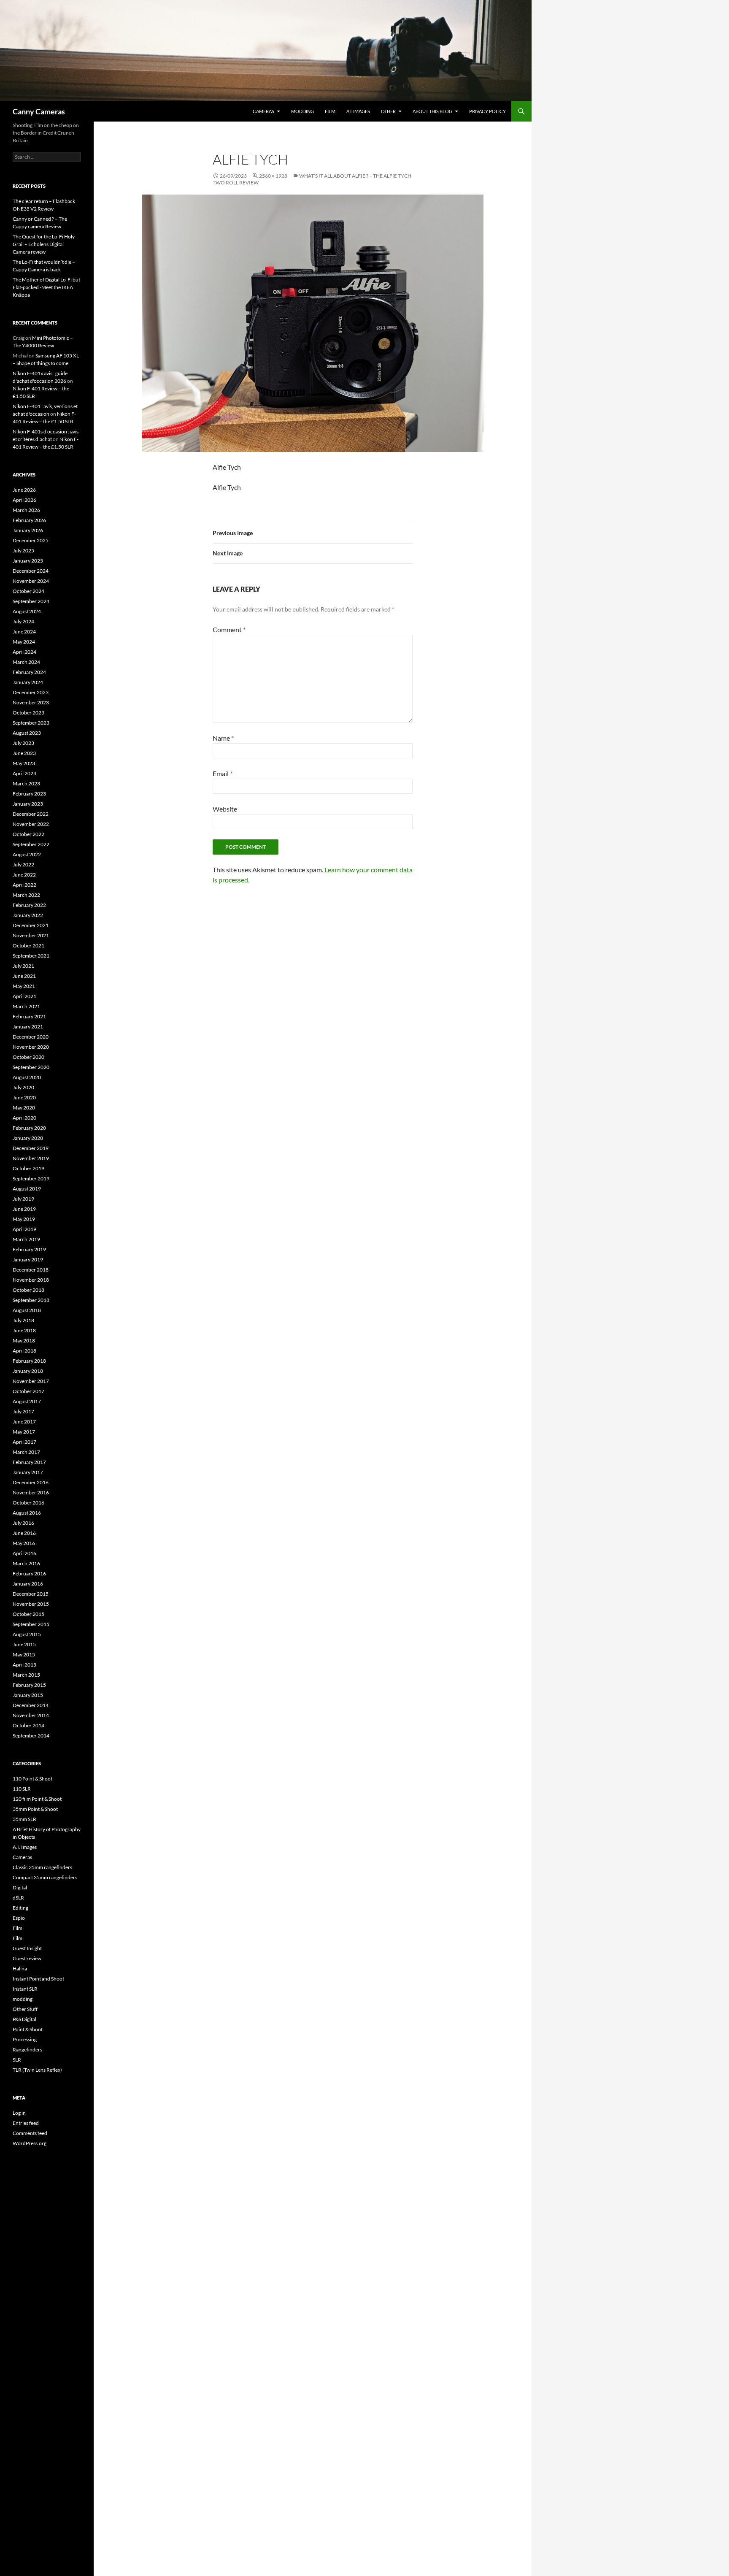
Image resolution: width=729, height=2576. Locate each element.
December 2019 (31, 1148)
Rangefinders (27, 2050)
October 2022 (28, 834)
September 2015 (31, 1624)
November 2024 (31, 581)
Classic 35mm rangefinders (42, 1867)
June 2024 (24, 632)
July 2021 (23, 966)
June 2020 (24, 1097)
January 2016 (28, 1584)
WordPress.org (30, 2143)
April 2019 (24, 1229)
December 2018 (31, 1270)
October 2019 (28, 1168)
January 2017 (28, 1472)
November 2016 (31, 1492)
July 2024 (23, 621)
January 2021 (28, 1027)
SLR (17, 2060)
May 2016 (24, 1543)
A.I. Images (358, 111)
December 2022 (31, 814)
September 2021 (31, 956)
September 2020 (31, 1067)
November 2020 (31, 1047)
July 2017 (23, 1411)
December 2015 (31, 1594)
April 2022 (24, 885)
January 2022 (28, 915)
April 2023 (24, 773)
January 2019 (28, 1260)
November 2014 (31, 1715)
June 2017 (24, 1422)
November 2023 (31, 702)
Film (330, 111)
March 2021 (26, 1006)
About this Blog (432, 111)
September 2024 (31, 601)
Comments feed (30, 2133)
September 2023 (31, 723)
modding (302, 111)
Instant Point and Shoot (38, 1979)
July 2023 (23, 743)
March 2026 (26, 510)
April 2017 (24, 1442)
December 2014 (31, 1705)
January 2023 (28, 804)
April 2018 (24, 1351)
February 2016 (29, 1573)
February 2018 (29, 1361)
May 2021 (24, 986)
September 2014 (31, 1736)
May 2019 (24, 1219)
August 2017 (27, 1401)
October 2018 (28, 1290)
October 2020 (28, 1057)
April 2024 (24, 652)
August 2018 (27, 1310)
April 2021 (24, 996)
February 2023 (29, 794)
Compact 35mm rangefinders (45, 1877)
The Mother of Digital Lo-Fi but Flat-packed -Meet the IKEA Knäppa (46, 287)
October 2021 (28, 946)
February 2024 (29, 672)
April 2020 (24, 1118)
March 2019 (26, 1239)
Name (223, 738)
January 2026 (28, 530)
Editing (20, 1908)
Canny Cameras (39, 111)
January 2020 (28, 1138)
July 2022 (23, 865)
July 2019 (23, 1199)
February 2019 (29, 1249)
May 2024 (24, 642)
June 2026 (24, 490)
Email (223, 773)
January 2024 (28, 682)
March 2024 (26, 662)
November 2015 (31, 1604)
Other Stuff (25, 2009)
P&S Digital (24, 2019)
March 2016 (26, 1563)
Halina (20, 1969)
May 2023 (24, 763)
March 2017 (26, 1452)
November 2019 (31, 1158)
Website (225, 809)
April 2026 (24, 500)
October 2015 (28, 1614)
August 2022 (27, 854)
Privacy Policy (487, 111)
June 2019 (24, 1209)
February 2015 (29, 1685)
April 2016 (24, 1553)
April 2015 (24, 1665)
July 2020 (23, 1087)
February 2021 (29, 1016)
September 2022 (31, 844)
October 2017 (28, 1391)
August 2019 (27, 1189)
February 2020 (29, 1128)
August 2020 (27, 1077)
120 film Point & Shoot (37, 1799)
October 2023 (28, 713)
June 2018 (24, 1330)
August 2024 (27, 611)
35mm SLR (24, 1819)
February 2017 (29, 1462)
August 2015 (27, 1634)
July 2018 (23, 1320)
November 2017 (31, 1381)
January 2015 (28, 1695)
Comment (229, 629)
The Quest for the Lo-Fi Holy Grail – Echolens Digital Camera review (44, 244)
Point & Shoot (28, 2029)
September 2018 (31, 1300)
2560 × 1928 (273, 176)
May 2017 (24, 1432)
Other (388, 111)
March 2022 (26, 895)
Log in (19, 2113)
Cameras (263, 111)
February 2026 (29, 520)
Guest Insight (27, 1948)
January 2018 (28, 1371)
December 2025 (31, 540)
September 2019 (31, 1178)
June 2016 (24, 1533)
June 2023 (24, 753)
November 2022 (31, 824)
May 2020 (24, 1108)
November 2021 (31, 935)
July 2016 (23, 1523)
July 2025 (23, 551)
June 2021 (24, 976)
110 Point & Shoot (32, 1779)
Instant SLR (25, 1989)
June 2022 (24, 875)
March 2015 (26, 1675)
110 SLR (22, 1789)
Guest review (27, 1958)
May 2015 (24, 1655)
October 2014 (28, 1725)
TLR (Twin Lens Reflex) (37, 2070)
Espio (19, 1918)
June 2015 (24, 1644)
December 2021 (31, 925)
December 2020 (31, 1037)
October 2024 (28, 591)
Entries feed (26, 2123)
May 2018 (24, 1341)
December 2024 (31, 571)
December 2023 (31, 692)
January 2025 (28, 561)
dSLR (18, 1898)
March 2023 (26, 783)
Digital (20, 1887)
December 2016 (31, 1482)
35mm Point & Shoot (35, 1809)
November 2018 (31, 1280)
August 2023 (27, 733)
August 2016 (27, 1513)
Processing (25, 2039)
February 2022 (29, 905)
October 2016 (28, 1503)
